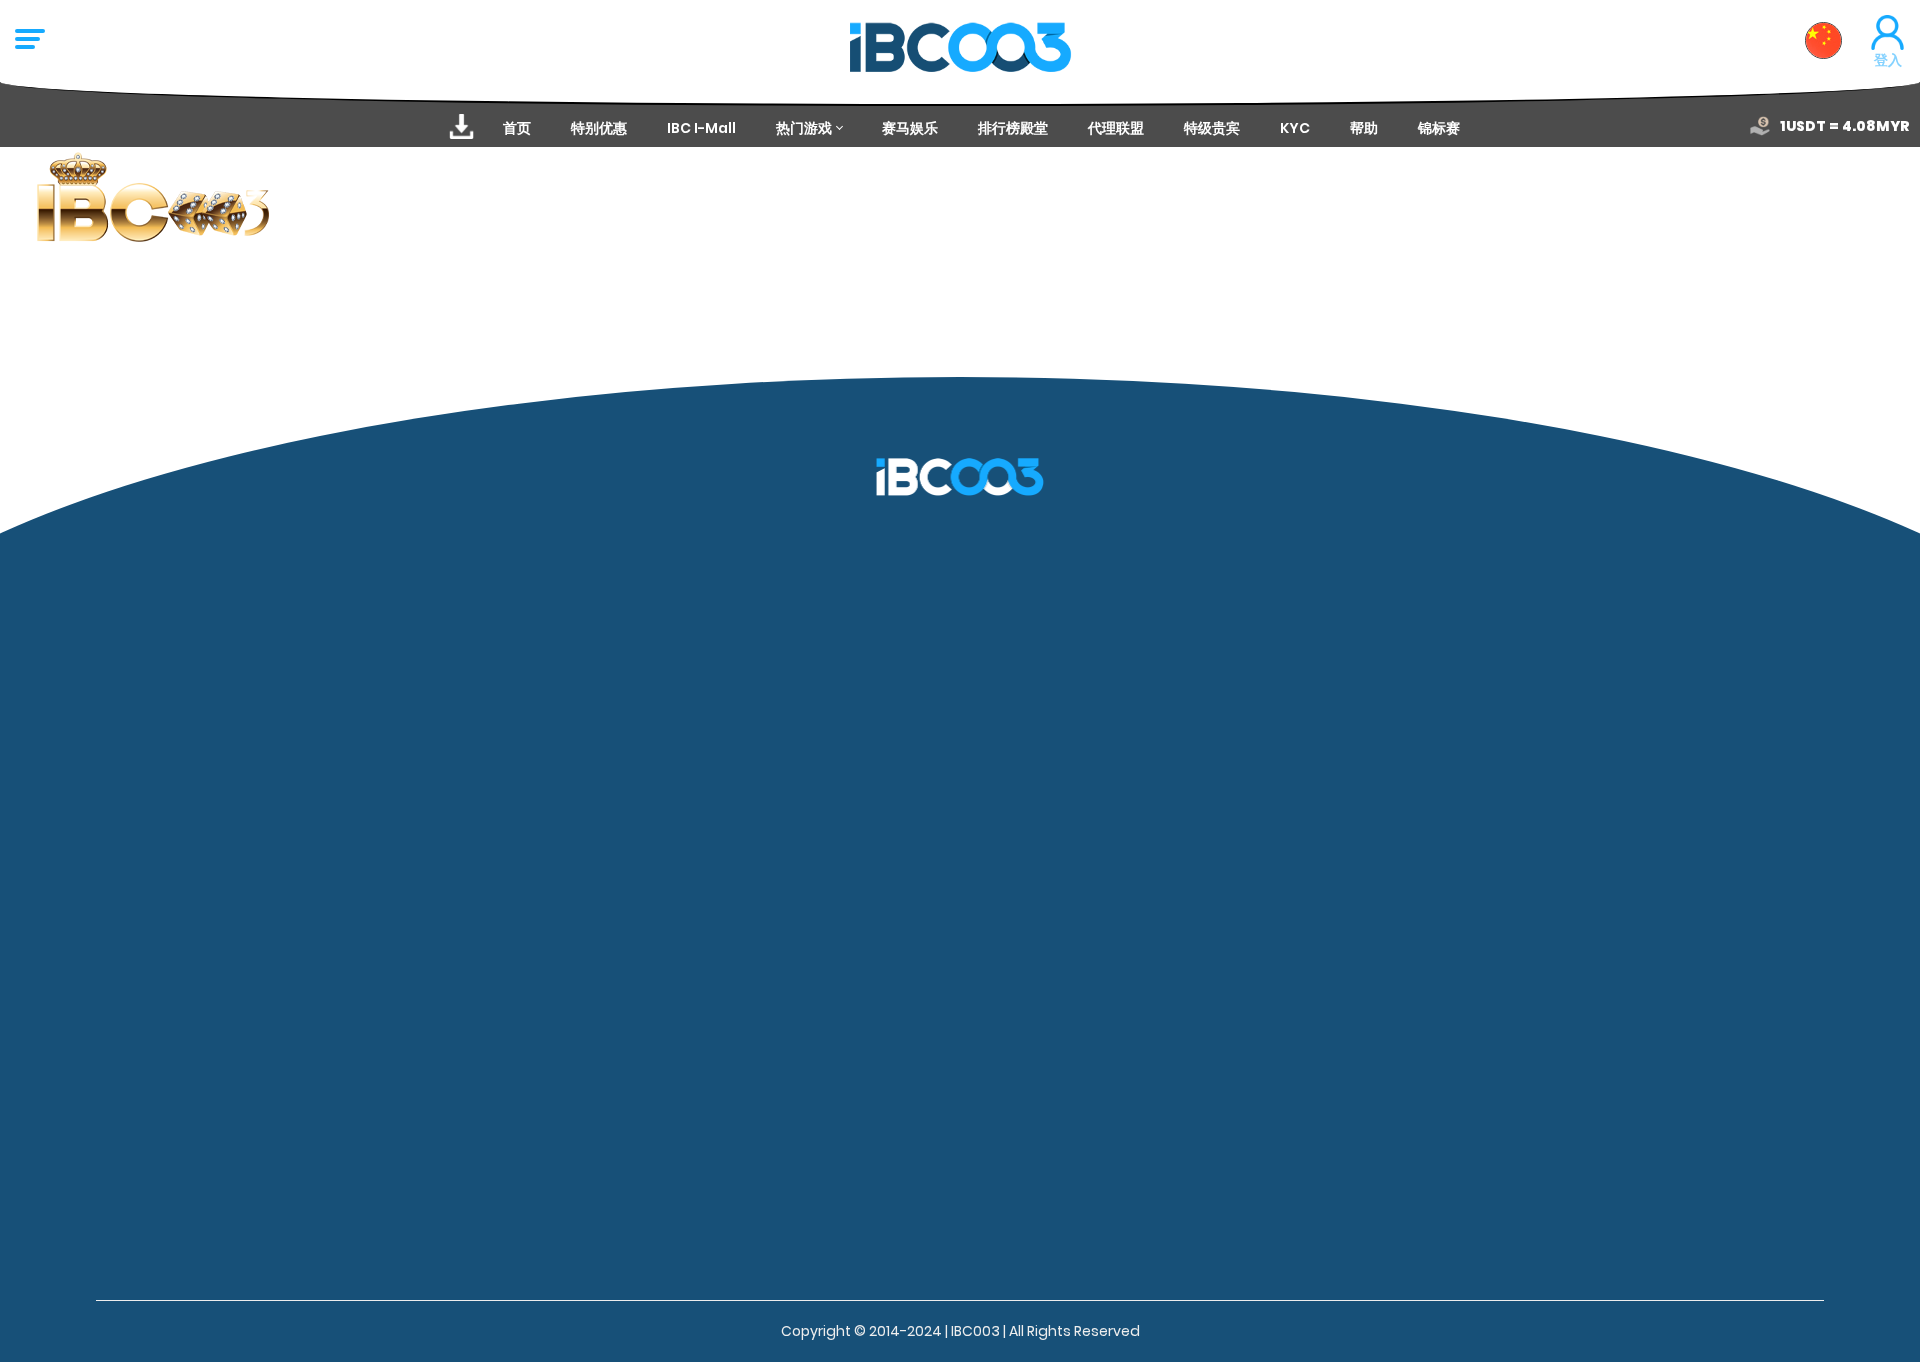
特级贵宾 (1212, 128)
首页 (517, 128)
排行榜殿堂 (1013, 128)
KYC (1295, 128)
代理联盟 (1116, 128)
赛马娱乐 (910, 128)
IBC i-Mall (701, 128)
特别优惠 (599, 128)
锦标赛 (1439, 128)
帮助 (1364, 128)
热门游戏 (804, 128)
